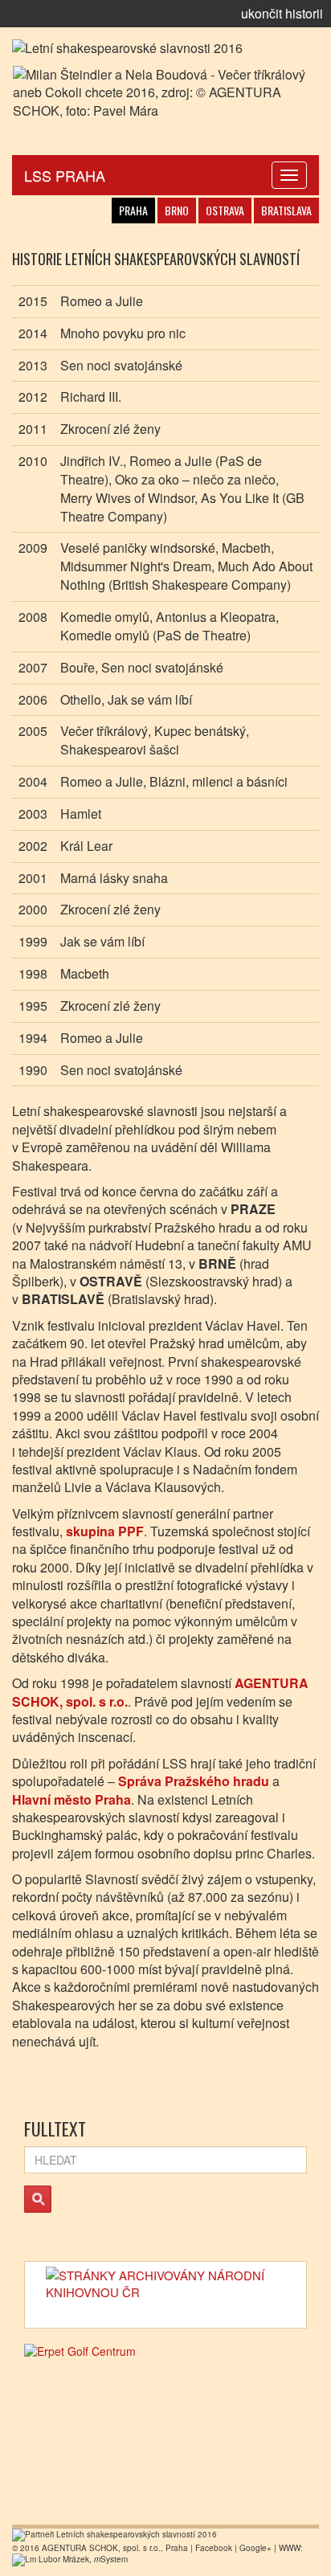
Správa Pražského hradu (194, 1781)
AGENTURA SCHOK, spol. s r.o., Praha (115, 2548)
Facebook (214, 2548)
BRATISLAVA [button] (286, 210)
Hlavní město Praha (72, 1799)
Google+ (255, 2548)
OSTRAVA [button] (225, 210)
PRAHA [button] (133, 210)
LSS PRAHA (65, 175)
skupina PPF (105, 1531)
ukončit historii (282, 13)
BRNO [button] (177, 210)
